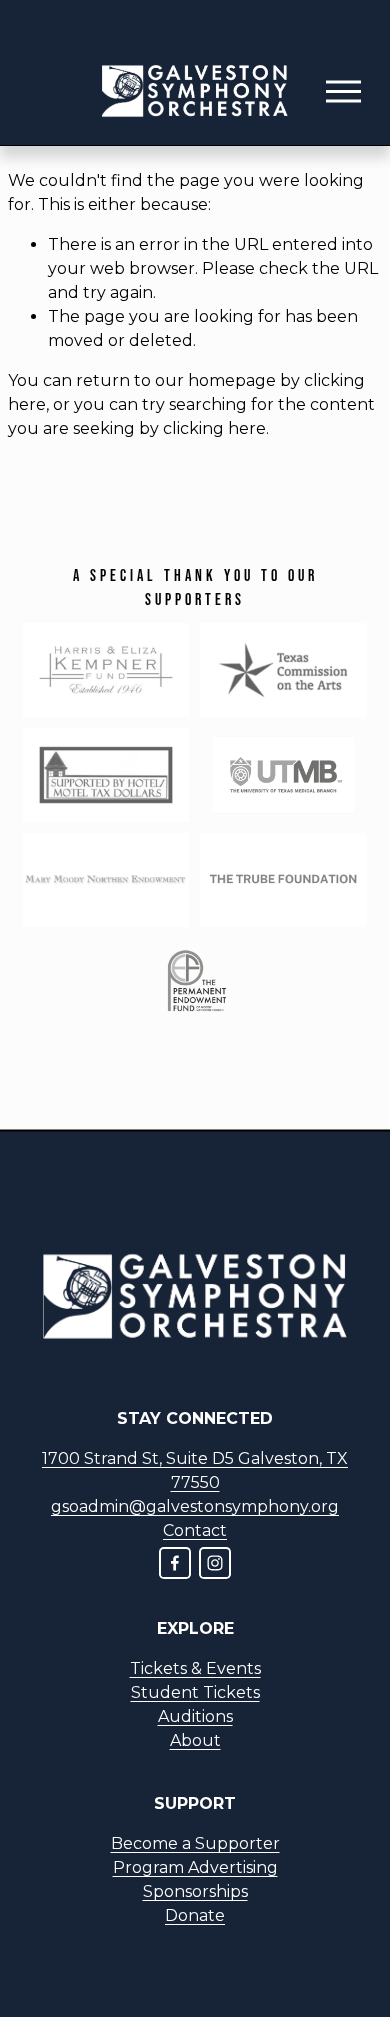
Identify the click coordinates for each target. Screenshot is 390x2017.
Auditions (195, 1716)
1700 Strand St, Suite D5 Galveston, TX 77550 (195, 1470)
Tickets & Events (195, 1668)
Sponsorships (195, 1891)
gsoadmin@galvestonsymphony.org (195, 1506)
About (195, 1740)
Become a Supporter (195, 1843)
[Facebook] (175, 1563)
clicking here (214, 428)
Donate (195, 1915)
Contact (195, 1530)
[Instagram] (215, 1563)
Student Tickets (195, 1692)
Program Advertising (195, 1867)
